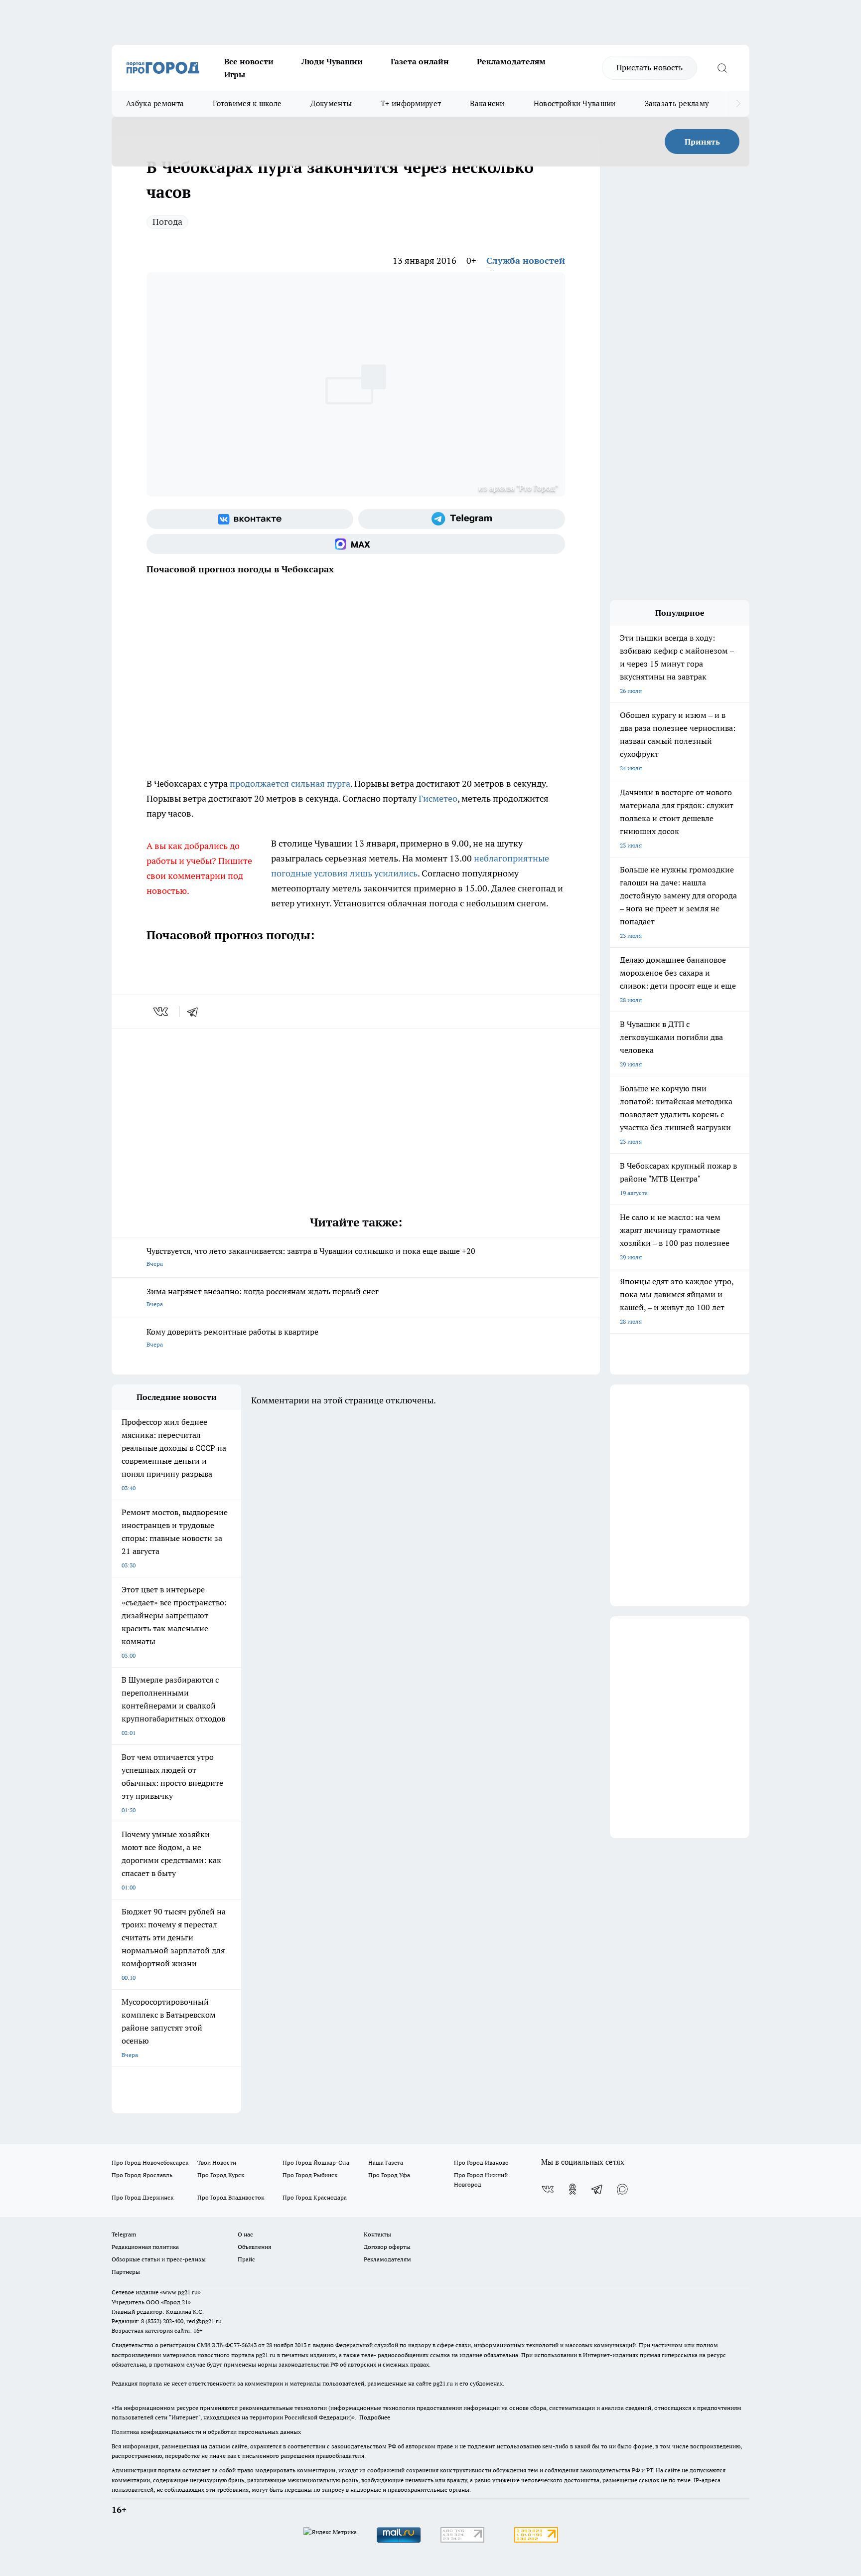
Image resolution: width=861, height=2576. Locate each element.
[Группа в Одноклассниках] (573, 2189)
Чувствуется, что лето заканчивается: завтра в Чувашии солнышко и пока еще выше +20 (311, 1257)
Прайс (246, 2259)
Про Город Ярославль (142, 2175)
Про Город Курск (221, 2175)
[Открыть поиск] (722, 68)
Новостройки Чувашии (575, 103)
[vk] (162, 1012)
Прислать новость (649, 67)
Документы (331, 103)
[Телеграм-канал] (462, 519)
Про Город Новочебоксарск (150, 2162)
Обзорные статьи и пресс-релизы (159, 2259)
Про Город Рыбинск (310, 2175)
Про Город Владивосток (231, 2197)
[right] (738, 104)
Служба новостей (526, 260)
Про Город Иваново (481, 2162)
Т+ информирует (411, 103)
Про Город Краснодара (315, 2197)
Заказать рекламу (677, 103)
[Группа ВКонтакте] (250, 519)
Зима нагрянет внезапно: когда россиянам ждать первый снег (263, 1297)
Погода (167, 222)
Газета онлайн (420, 61)
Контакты (377, 2234)
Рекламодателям (511, 61)
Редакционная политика (145, 2247)
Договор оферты (387, 2247)
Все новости (249, 61)
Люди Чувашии (332, 61)
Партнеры (126, 2272)
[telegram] (196, 1012)
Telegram (124, 2234)
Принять (702, 142)
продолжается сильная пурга (290, 783)
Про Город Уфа (389, 2175)
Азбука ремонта (155, 103)
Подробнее (375, 2417)
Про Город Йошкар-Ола (316, 2162)
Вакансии (487, 103)
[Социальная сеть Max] (356, 544)
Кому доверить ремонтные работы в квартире (232, 1337)
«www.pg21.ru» (180, 2292)
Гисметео (438, 798)
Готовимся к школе (247, 103)
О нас (245, 2234)
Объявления (254, 2247)
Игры (235, 74)
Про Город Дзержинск (143, 2197)
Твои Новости (217, 2162)
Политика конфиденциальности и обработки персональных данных (206, 2432)
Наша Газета (386, 2162)
